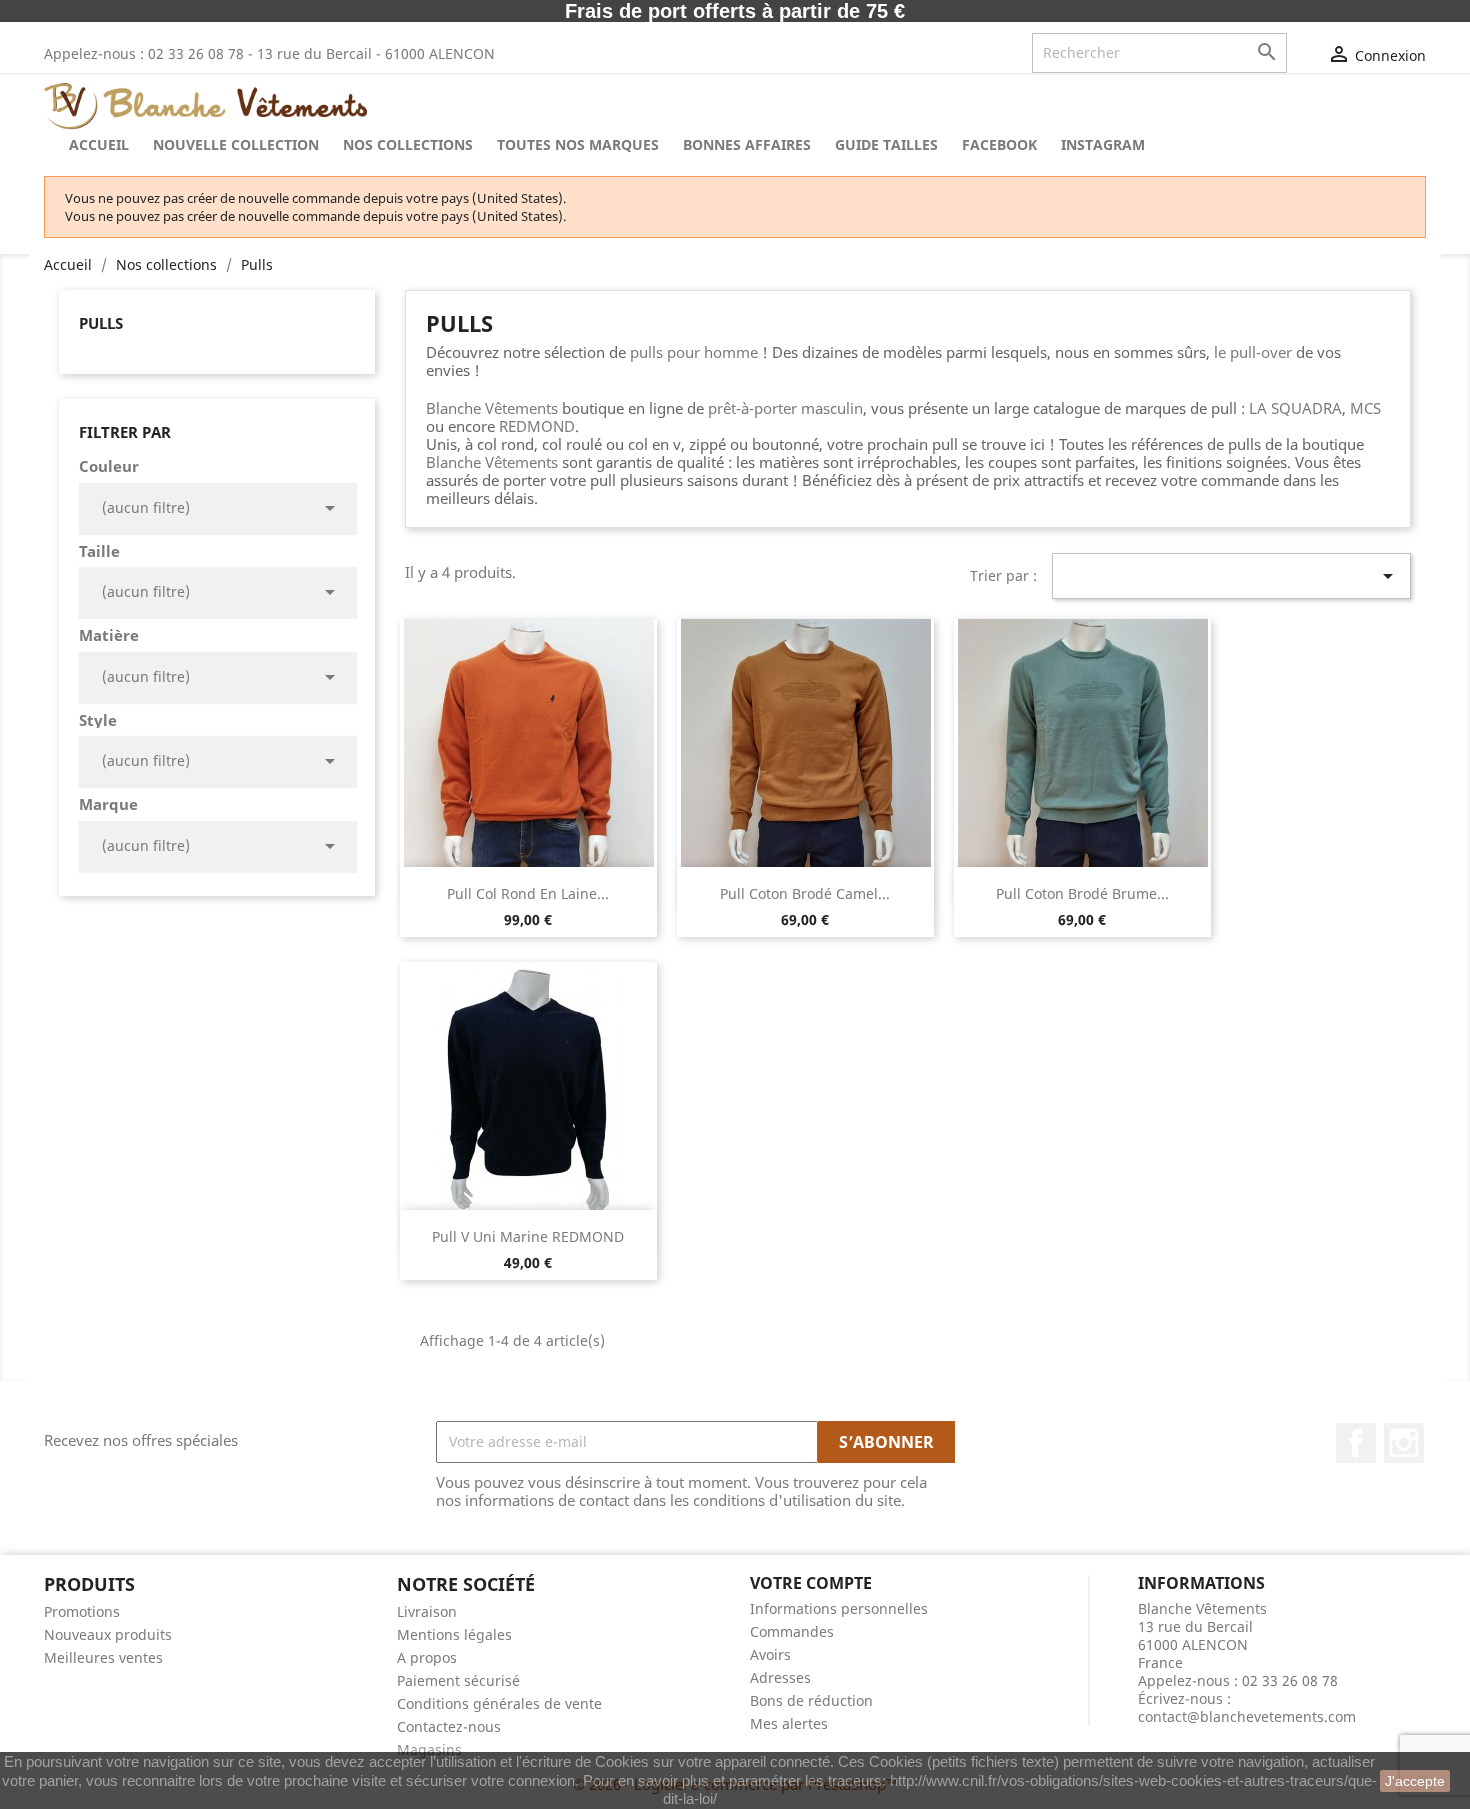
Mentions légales (454, 1634)
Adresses (780, 1677)
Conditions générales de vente (499, 1703)
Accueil (99, 144)
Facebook (999, 144)
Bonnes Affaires (747, 144)
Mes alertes (789, 1723)
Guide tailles (886, 144)
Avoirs (770, 1654)
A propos (427, 1657)
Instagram (1404, 1443)
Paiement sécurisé (458, 1680)
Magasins (429, 1749)
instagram (1103, 144)
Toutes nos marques (578, 144)
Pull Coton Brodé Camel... (805, 893)
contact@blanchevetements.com (1247, 1716)
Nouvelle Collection (236, 144)
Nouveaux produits (108, 1634)
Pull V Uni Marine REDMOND (528, 1236)
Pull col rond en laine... (528, 893)
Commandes (792, 1631)
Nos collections (408, 144)
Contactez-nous (449, 1726)
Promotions (82, 1611)
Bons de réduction (811, 1700)
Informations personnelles (839, 1608)
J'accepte (1415, 1781)
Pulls (101, 323)
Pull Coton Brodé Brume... (1082, 893)
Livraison (427, 1611)
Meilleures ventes (103, 1657)
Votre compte (811, 1583)
